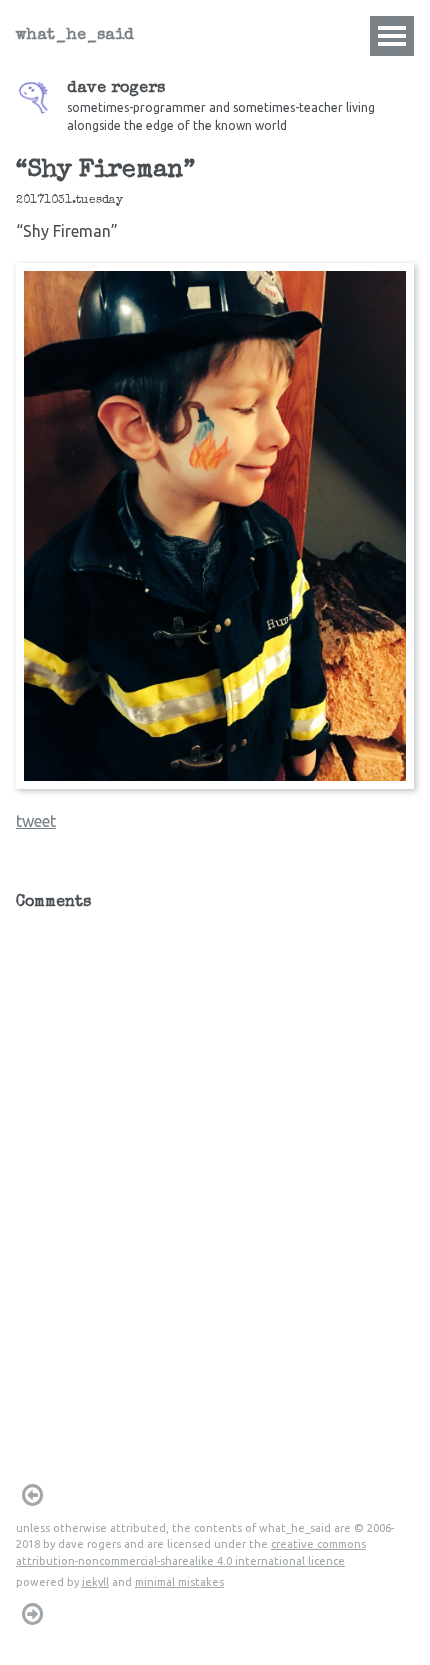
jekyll (95, 1582)
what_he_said (75, 36)
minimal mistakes (179, 1582)
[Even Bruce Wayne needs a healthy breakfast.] (32, 1614)
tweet (36, 821)
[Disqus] (215, 1173)
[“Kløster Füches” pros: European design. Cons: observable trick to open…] (32, 1495)
